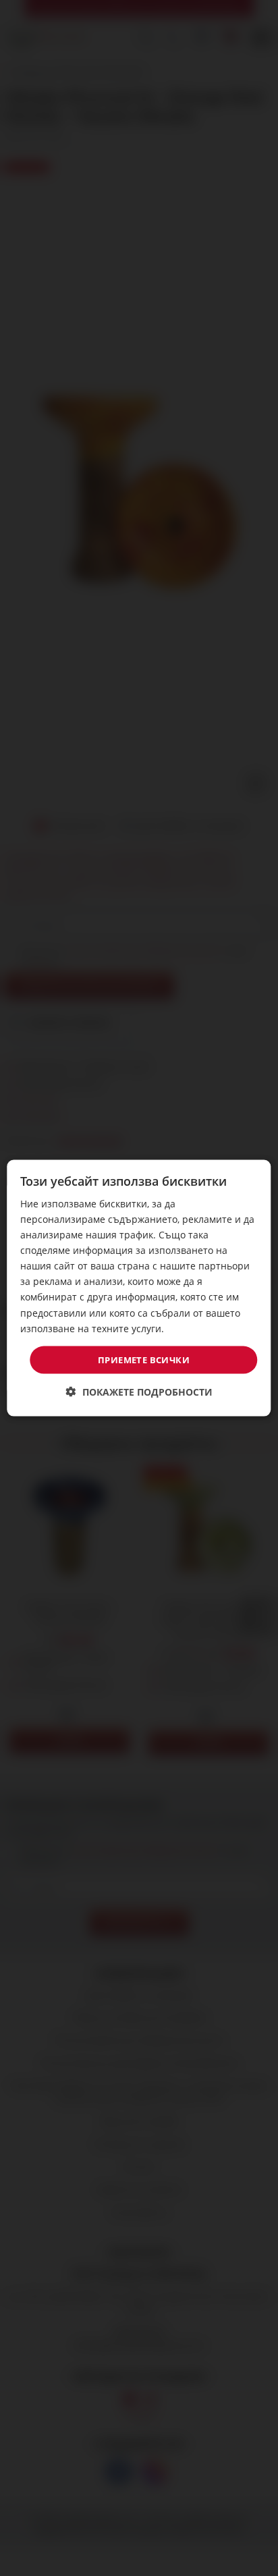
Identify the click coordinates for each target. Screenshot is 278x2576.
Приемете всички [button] (144, 1359)
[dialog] (139, 1288)
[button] (139, 1392)
